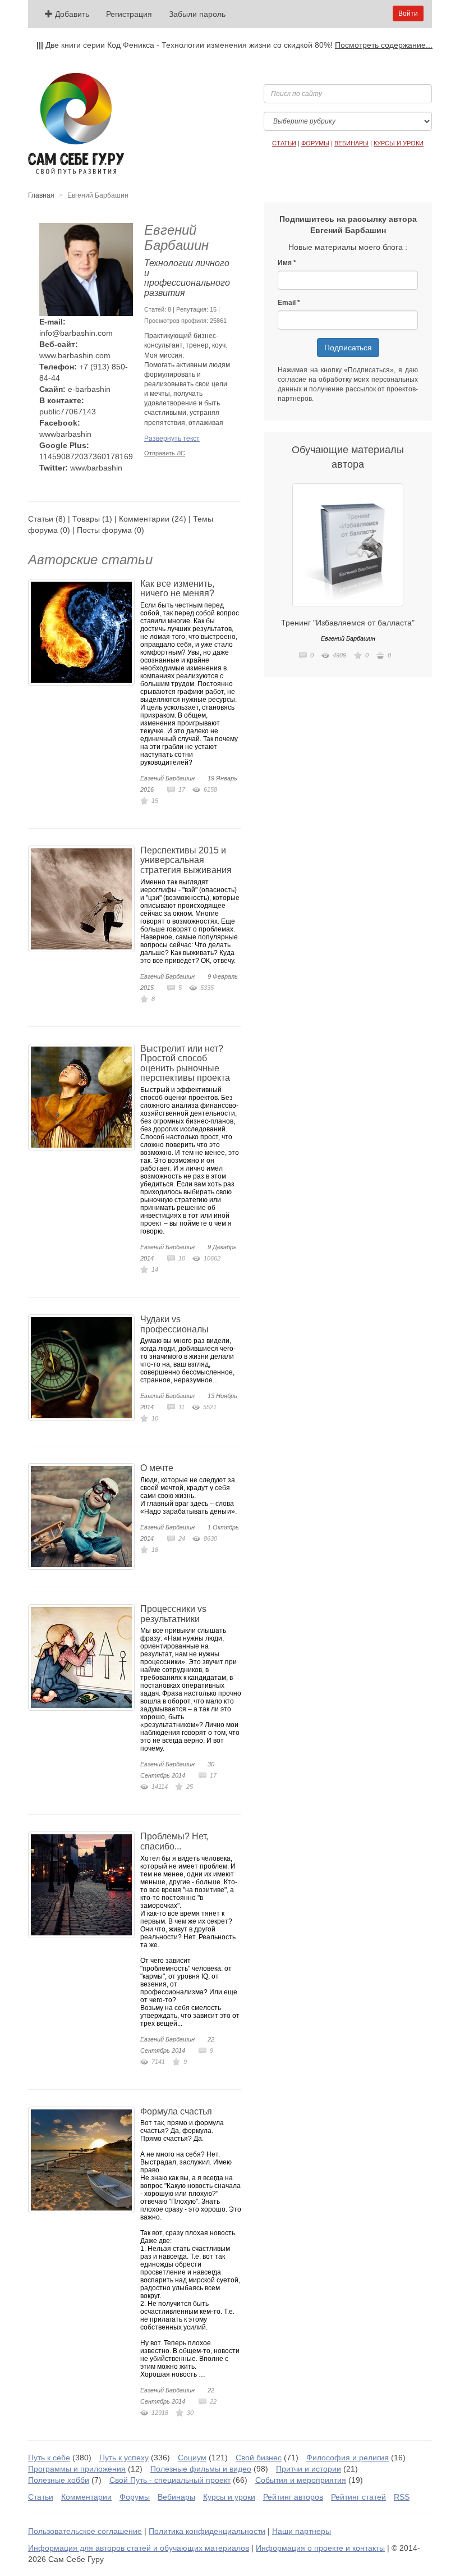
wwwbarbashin (65, 434)
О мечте (157, 1468)
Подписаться (348, 348)
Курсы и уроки (229, 2497)
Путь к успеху (124, 2458)
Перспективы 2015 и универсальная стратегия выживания (186, 860)
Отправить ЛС (165, 453)
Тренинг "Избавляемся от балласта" (348, 623)
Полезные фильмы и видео (201, 2469)
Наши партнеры (302, 2531)
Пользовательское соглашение (85, 2531)
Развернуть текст (172, 439)
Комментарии (144, 519)
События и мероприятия (301, 2480)
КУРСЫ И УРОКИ (399, 143)
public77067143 (68, 412)
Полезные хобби (59, 2480)
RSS (402, 2497)
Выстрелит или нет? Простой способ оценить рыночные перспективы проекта (185, 1063)
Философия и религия (348, 2458)
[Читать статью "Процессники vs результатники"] (84, 1657)
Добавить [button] (71, 14)
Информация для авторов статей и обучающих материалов (139, 2548)
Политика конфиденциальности (207, 2531)
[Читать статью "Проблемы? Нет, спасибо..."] (84, 1885)
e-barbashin (89, 389)
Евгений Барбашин (167, 778)
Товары (86, 519)
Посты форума (104, 530)
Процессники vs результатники (173, 1614)
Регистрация (129, 14)
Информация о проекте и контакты (320, 2548)
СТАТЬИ (284, 143)
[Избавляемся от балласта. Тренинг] (348, 545)
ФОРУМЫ (315, 143)
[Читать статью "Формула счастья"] (84, 2160)
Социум (192, 2458)
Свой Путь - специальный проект (170, 2480)
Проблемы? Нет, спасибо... (174, 1841)
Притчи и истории (309, 2469)
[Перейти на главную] (76, 124)
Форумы (135, 2497)
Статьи (41, 519)
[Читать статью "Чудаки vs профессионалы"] (84, 1368)
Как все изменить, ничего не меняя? (177, 589)
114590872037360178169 (86, 456)
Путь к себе (49, 2458)
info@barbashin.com (76, 333)
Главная (41, 195)
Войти (408, 13)
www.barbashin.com (75, 355)
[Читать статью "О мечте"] (84, 1517)
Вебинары (176, 2497)
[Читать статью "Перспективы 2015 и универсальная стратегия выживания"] (84, 899)
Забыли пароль (197, 14)
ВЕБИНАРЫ (351, 143)
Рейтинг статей (358, 2497)
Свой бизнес (259, 2458)
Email (287, 303)
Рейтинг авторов (293, 2497)
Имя (285, 263)
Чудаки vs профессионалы (174, 1324)
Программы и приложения (77, 2469)
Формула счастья (176, 2111)
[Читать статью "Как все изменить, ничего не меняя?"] (84, 632)
